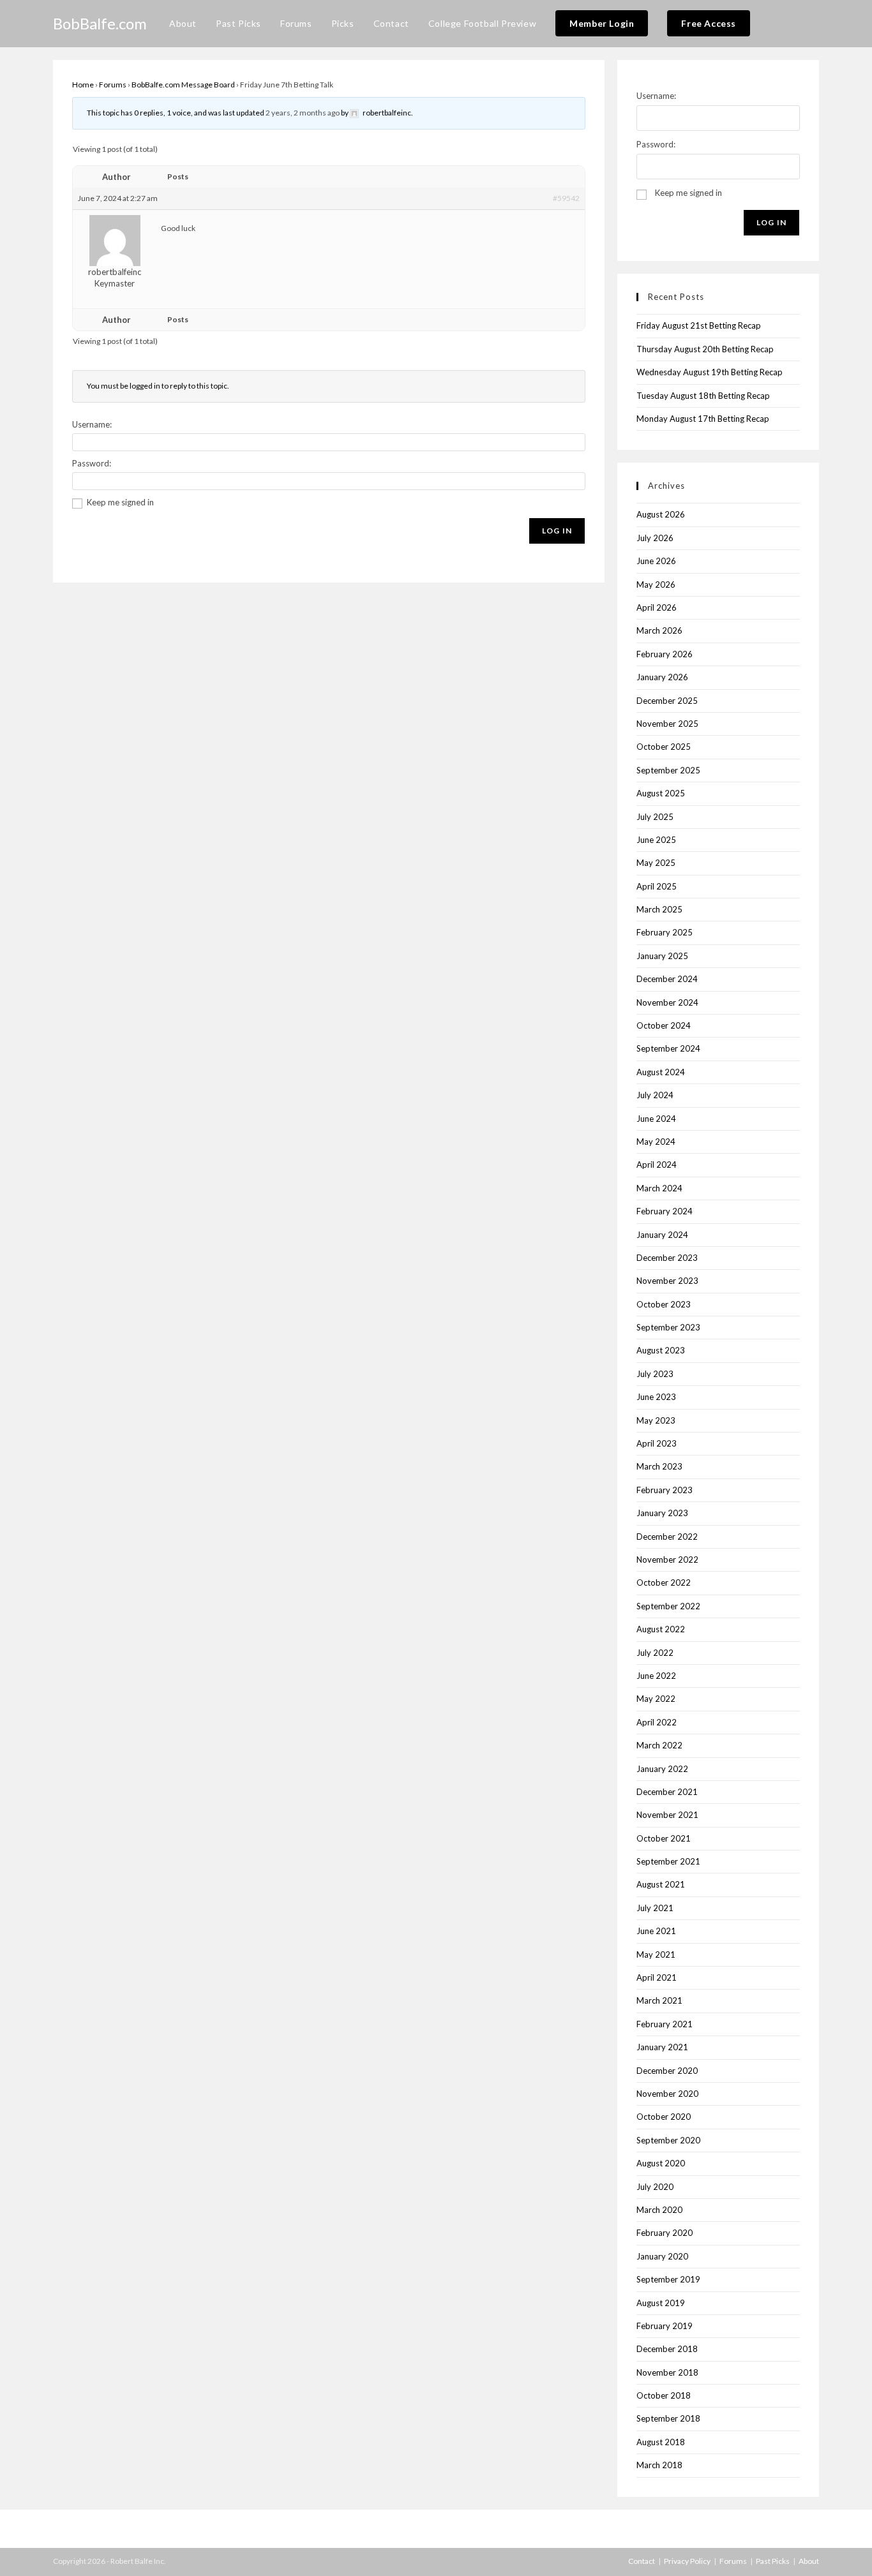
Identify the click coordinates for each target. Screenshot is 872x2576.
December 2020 (667, 2071)
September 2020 (668, 2140)
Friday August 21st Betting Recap (699, 325)
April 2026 (657, 607)
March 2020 (659, 2210)
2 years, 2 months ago (303, 113)
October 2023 (664, 1304)
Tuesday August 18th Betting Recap (703, 396)
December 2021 (667, 1792)
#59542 (566, 198)
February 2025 (665, 932)
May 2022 (656, 1699)
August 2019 (661, 2303)
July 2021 (655, 1908)
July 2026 (655, 538)
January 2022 (662, 1769)
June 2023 (656, 1397)
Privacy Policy (687, 2561)
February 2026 (665, 654)
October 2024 (664, 1025)
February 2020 (665, 2233)
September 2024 (668, 1048)
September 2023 (668, 1327)
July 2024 (655, 1095)
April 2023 (657, 1443)
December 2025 (667, 701)
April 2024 (657, 1165)
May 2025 (656, 863)
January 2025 (662, 956)
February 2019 (665, 2326)
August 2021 (661, 1884)
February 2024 (665, 1211)
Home (83, 85)
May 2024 (656, 1142)
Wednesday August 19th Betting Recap (710, 372)
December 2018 (667, 2349)
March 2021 (659, 2000)
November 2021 (667, 1815)
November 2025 (667, 724)
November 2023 (667, 1281)
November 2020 (667, 2094)
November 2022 (667, 1560)
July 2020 (655, 2187)
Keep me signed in (120, 502)
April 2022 (657, 1722)
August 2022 (661, 1629)
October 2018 (664, 2395)
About (809, 2561)
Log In (557, 531)
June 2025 (656, 840)
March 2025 (659, 909)
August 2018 (661, 2442)
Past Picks (773, 2561)
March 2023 (659, 1466)
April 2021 (657, 1977)
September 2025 (668, 770)
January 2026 (662, 677)
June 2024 (656, 1119)
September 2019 (668, 2279)
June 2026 (656, 561)
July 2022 (655, 1653)
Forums (113, 85)
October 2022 (664, 1582)
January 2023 (662, 1513)
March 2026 (659, 630)
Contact (642, 2561)
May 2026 (656, 584)
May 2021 (656, 1954)
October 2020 (664, 2117)
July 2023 (655, 1374)
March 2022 (659, 1745)
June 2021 (656, 1931)
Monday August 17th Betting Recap (703, 419)
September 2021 (668, 1861)
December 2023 (667, 1258)
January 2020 (662, 2256)
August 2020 (661, 2163)
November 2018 (667, 2372)
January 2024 (662, 1235)
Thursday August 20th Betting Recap (705, 349)
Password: (92, 463)
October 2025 (664, 747)
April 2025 (657, 886)
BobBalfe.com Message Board (183, 85)
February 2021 (665, 2024)
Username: (92, 424)
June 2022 (656, 1676)
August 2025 (661, 793)
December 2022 (667, 1537)
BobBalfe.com (100, 23)
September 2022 (668, 1606)
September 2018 (668, 2418)
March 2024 (659, 1188)
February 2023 (665, 1490)
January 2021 (662, 2047)
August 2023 (661, 1350)
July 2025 (655, 817)
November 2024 (667, 1002)
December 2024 (667, 979)
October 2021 (664, 1838)
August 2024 (661, 1072)
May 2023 (656, 1420)
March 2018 (659, 2465)
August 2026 (661, 514)
